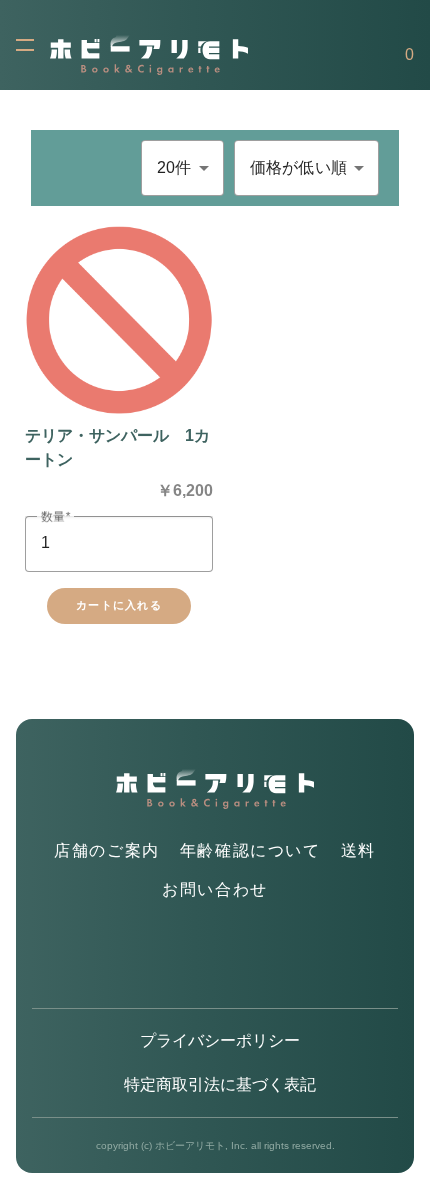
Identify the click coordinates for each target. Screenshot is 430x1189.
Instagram (215, 956)
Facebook (260, 956)
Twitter (170, 956)
